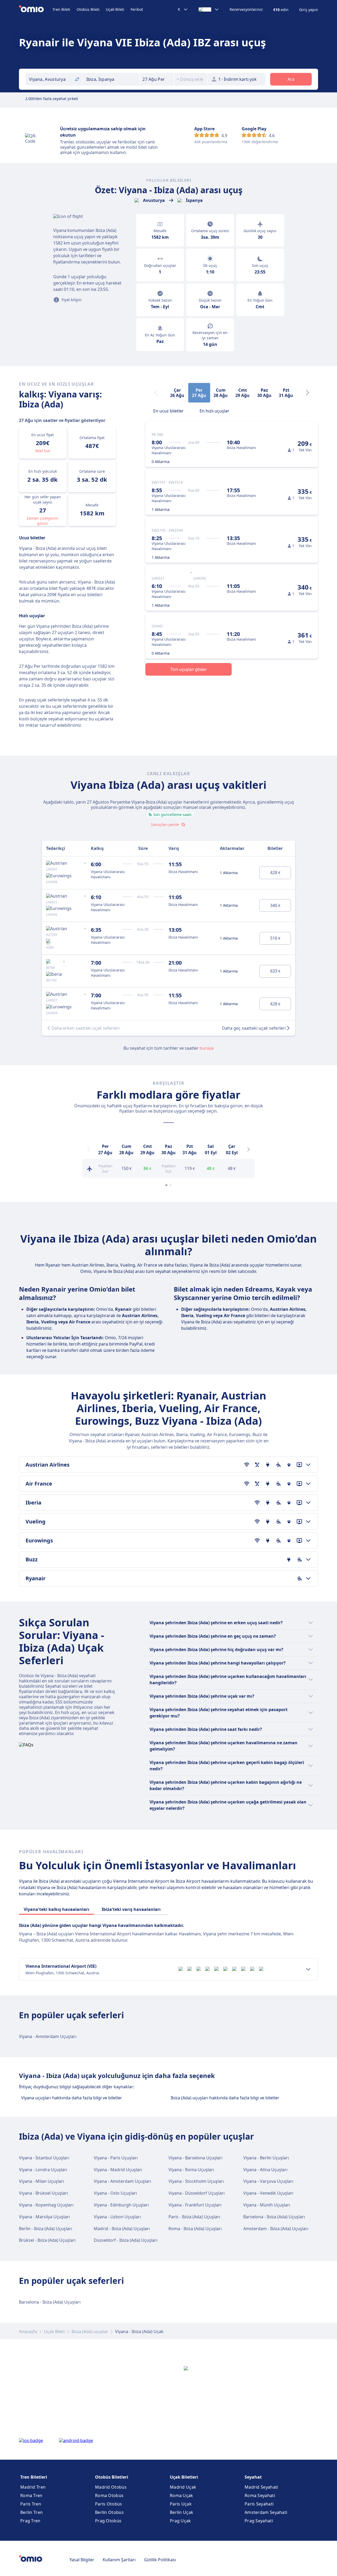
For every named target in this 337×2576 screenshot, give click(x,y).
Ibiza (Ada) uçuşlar (90, 2331)
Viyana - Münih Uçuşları (267, 2205)
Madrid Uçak (183, 2487)
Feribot (137, 9)
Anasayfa (28, 2331)
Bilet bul (43, 451)
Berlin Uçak (182, 2512)
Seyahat (253, 2477)
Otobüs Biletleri (112, 2477)
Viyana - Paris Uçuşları (116, 2158)
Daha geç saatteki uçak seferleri (254, 1028)
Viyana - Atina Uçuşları (265, 2170)
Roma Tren (31, 2495)
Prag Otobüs (108, 2521)
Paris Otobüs (109, 2504)
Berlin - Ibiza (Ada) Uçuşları (46, 2229)
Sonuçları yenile (165, 824)
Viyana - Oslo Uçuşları (115, 2193)
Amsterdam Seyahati (266, 2512)
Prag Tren (30, 2521)
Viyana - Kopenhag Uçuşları (46, 2205)
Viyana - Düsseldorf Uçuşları (197, 2193)
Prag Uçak (180, 2521)
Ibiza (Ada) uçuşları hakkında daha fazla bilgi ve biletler (225, 2098)
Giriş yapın (309, 10)
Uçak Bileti (115, 9)
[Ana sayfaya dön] (36, 9)
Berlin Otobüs (109, 2512)
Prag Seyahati (259, 2521)
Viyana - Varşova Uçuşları (268, 2181)
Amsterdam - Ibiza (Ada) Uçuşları (276, 2229)
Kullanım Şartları (119, 2560)
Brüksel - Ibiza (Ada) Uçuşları (47, 2240)
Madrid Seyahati (261, 2487)
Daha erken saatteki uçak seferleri (85, 1028)
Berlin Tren (31, 2512)
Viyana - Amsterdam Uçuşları (48, 2036)
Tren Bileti (61, 9)
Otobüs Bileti (88, 9)
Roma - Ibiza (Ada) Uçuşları (195, 2229)
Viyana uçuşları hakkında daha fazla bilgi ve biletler (72, 2098)
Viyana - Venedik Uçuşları (268, 2193)
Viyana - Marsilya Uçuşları (44, 2217)
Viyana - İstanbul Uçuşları (44, 2158)
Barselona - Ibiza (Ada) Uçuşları (274, 2217)
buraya (207, 1048)
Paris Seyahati (259, 2504)
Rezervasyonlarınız (246, 9)
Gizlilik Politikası (160, 2560)
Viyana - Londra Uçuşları (43, 2170)
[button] (157, 79)
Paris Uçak (181, 2504)
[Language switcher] (209, 9)
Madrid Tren (33, 2487)
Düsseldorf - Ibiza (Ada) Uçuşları (126, 2240)
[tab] (168, 410)
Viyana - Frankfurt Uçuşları (195, 2205)
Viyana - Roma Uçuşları (191, 2170)
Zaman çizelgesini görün (43, 521)
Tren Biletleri (34, 2477)
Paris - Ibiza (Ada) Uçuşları (194, 2217)
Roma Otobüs (109, 2495)
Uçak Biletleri (184, 2477)
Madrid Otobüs (111, 2487)
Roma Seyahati (260, 2495)
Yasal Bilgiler (82, 2560)
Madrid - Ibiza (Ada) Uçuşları (122, 2229)
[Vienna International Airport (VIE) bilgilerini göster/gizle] (308, 1969)
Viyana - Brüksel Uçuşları (43, 2193)
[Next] (308, 393)
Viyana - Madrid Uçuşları (118, 2170)
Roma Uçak (182, 2495)
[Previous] (88, 1149)
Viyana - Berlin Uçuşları (266, 2158)
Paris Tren (31, 2504)
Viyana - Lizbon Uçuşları (117, 2217)
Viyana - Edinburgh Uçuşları (121, 2205)
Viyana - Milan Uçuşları (41, 2181)
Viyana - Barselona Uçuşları (195, 2158)
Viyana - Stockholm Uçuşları (196, 2181)
